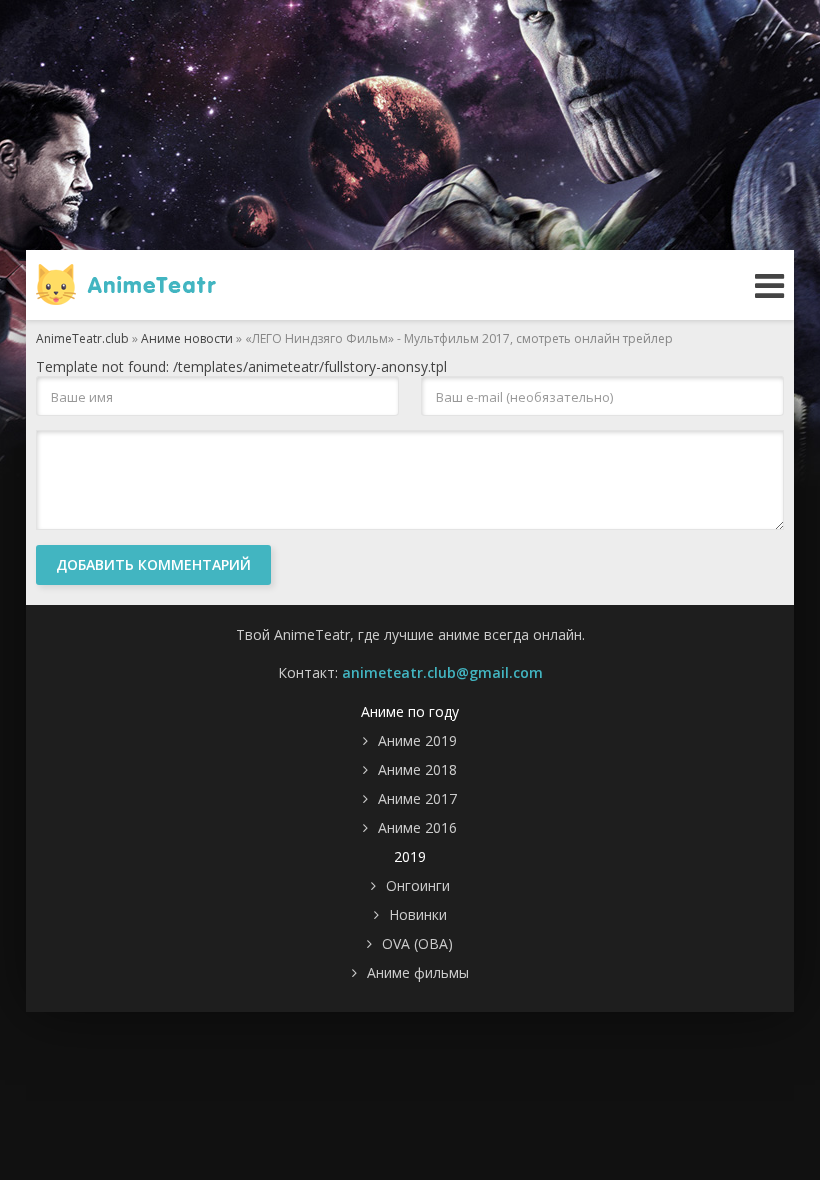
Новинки (418, 914)
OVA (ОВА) (417, 943)
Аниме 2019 (417, 740)
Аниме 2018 (417, 769)
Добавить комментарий (153, 564)
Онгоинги (418, 885)
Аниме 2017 (417, 798)
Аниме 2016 (417, 827)
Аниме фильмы (418, 972)
